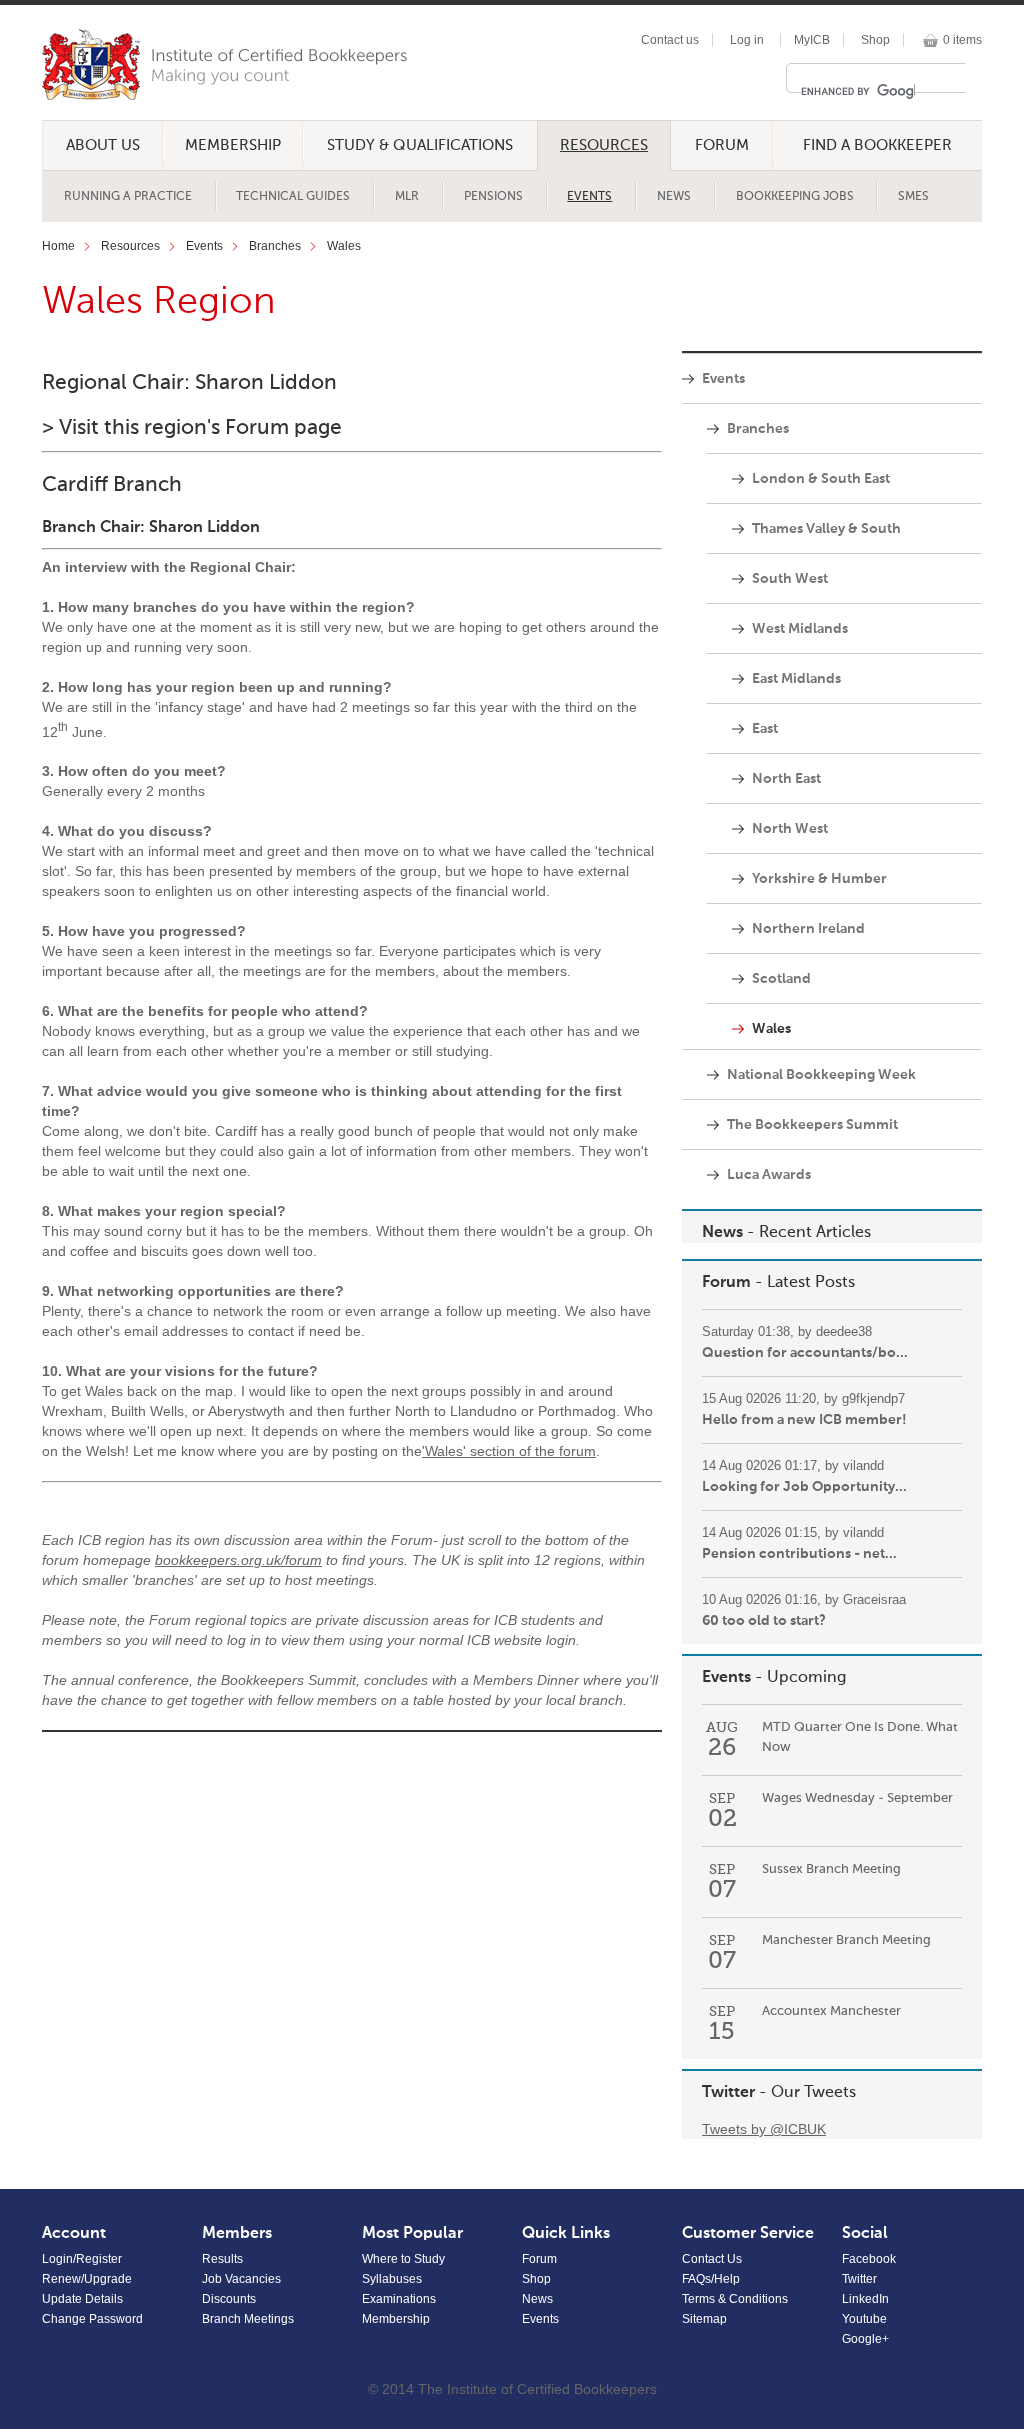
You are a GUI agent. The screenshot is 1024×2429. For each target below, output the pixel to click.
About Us (103, 145)
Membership (233, 145)
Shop (875, 40)
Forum (722, 145)
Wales (344, 246)
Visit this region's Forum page (200, 428)
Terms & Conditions (735, 2299)
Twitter (728, 2093)
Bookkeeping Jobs (795, 197)
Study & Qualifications (420, 145)
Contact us (670, 40)
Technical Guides (293, 197)
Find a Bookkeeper (877, 145)
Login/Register (82, 2259)
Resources (604, 145)
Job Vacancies (241, 2279)
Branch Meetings (248, 2319)
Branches (275, 246)
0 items (962, 40)
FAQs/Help (711, 2279)
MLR (407, 197)
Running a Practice (128, 197)
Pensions (493, 197)
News (674, 197)
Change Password (92, 2319)
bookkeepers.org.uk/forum (238, 1560)
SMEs (913, 197)
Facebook (869, 2259)
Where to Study (403, 2259)
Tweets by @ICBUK (764, 2129)
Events (589, 197)
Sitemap (704, 2319)
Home (58, 246)
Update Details (82, 2299)
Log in (747, 40)
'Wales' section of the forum (509, 1451)
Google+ (865, 2339)
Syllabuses (392, 2279)
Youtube (864, 2319)
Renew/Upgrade (87, 2279)
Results (222, 2259)
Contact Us (712, 2259)
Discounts (229, 2299)
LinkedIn (865, 2299)
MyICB (812, 40)
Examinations (399, 2299)
